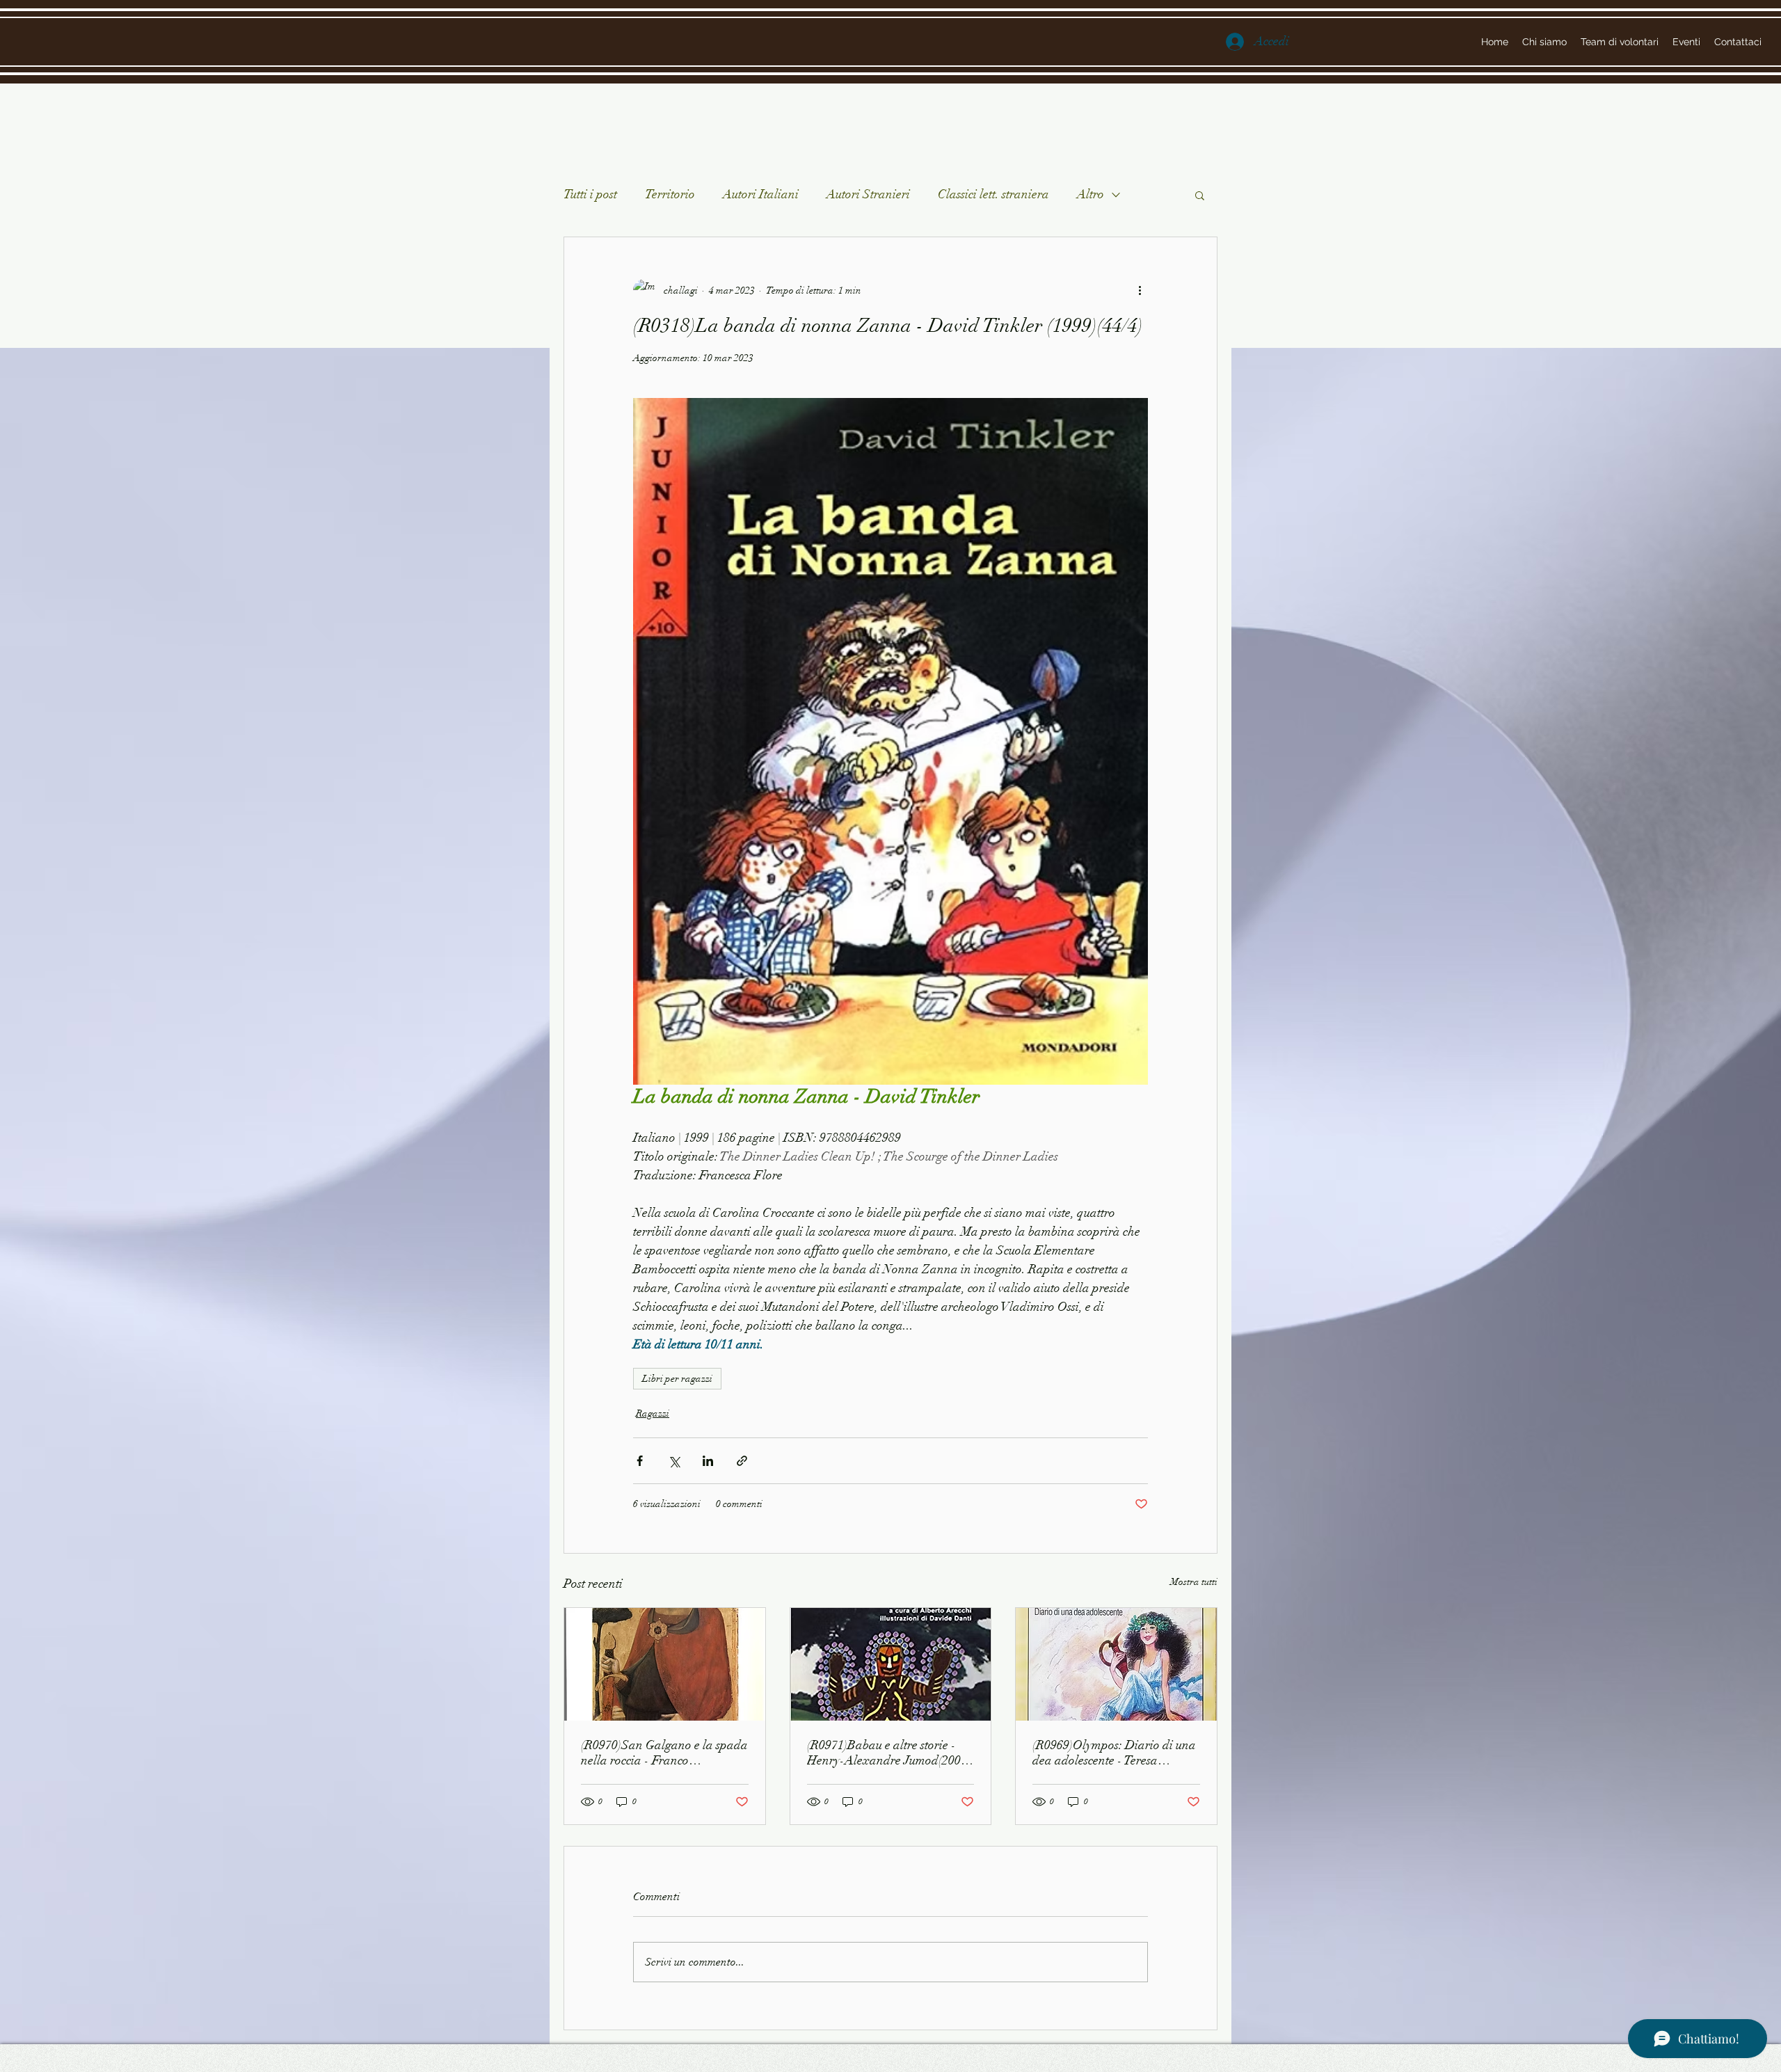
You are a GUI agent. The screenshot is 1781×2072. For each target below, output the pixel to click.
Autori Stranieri (868, 194)
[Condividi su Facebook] (640, 1461)
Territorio (670, 194)
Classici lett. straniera (993, 194)
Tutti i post (590, 194)
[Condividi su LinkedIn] (708, 1461)
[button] (1200, 195)
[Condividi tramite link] (742, 1461)
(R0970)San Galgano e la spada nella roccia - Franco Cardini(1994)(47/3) (664, 1753)
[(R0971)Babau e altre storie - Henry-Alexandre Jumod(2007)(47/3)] (891, 1664)
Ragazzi (653, 1413)
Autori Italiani (761, 194)
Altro (1091, 194)
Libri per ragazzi (677, 1379)
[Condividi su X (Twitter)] (674, 1461)
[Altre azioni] (1140, 290)
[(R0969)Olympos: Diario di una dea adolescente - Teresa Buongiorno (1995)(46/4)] (1116, 1664)
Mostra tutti (1194, 1582)
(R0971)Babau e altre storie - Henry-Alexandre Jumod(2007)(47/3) (889, 1753)
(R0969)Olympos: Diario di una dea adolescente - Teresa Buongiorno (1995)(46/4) (1114, 1753)
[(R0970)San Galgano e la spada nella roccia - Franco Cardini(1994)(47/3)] (665, 1664)
